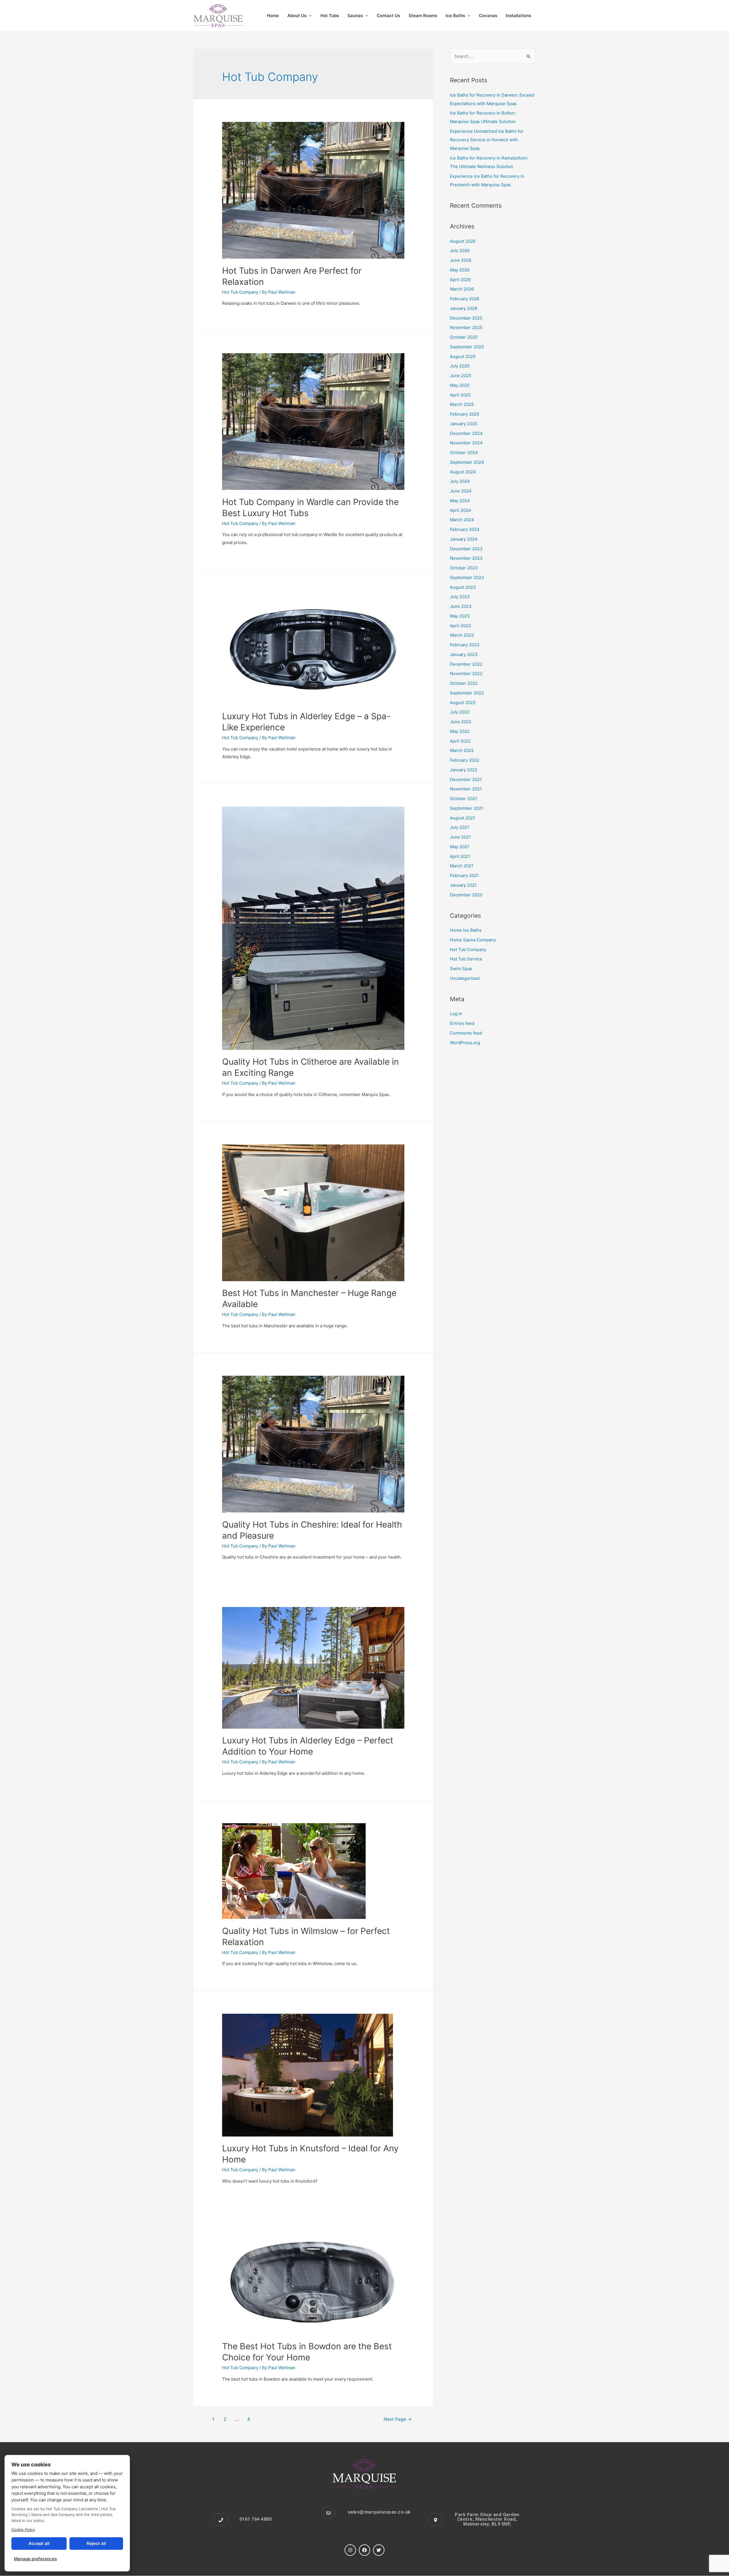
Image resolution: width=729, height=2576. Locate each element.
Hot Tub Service (466, 959)
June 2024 (461, 491)
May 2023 (460, 616)
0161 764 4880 (256, 2519)
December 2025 (466, 318)
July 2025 (460, 366)
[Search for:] (493, 56)
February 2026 (465, 299)
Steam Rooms (423, 16)
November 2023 (466, 558)
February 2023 (465, 645)
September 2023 (467, 577)
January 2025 (464, 424)
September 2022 (467, 693)
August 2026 (463, 241)
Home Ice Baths (466, 930)
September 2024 (467, 462)
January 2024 (464, 539)
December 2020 (466, 895)
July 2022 (460, 712)
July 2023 (460, 597)
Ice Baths (455, 16)
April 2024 (460, 510)
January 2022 (464, 770)
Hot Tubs (330, 16)
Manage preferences (35, 2559)
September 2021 (467, 808)
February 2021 (464, 875)
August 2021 (462, 818)
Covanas (488, 16)
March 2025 (462, 404)
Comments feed (466, 1033)
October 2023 (464, 568)
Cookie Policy (23, 2530)
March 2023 (462, 635)
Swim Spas (461, 969)
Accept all (39, 2543)
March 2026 (462, 289)
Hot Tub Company (240, 292)
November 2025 (466, 327)
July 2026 (460, 251)
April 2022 (460, 741)
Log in (456, 1014)
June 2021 (460, 837)
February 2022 (465, 760)
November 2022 (466, 673)
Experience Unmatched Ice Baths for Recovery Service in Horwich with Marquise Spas (487, 140)
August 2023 (463, 587)
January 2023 (464, 654)
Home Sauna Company (473, 940)
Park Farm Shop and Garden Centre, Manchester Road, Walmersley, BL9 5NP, (487, 2519)
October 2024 (464, 452)
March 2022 (462, 750)
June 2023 (461, 606)
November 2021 (466, 789)
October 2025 (464, 337)
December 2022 (466, 664)
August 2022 (463, 703)
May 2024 (460, 501)
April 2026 (460, 280)
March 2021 (462, 866)
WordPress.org (465, 1043)
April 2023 (460, 626)
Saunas (355, 16)
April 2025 (460, 395)
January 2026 (464, 308)
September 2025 (467, 347)
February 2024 (465, 529)
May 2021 (459, 847)
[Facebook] (364, 2550)
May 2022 (460, 731)
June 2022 (461, 722)
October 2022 (464, 683)
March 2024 (462, 520)
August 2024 (463, 472)
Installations (518, 16)
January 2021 (463, 885)
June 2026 (461, 260)
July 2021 (459, 827)
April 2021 (460, 856)
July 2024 (460, 481)
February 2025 (465, 414)
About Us (297, 16)
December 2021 (466, 779)
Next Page (398, 2419)
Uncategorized (465, 978)
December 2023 (466, 549)
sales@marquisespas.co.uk (379, 2512)
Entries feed (462, 1023)
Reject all (96, 2543)
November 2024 (466, 443)
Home (273, 16)
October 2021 (463, 799)
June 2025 (461, 376)
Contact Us (388, 16)
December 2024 (466, 433)
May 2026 (460, 270)
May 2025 (460, 385)
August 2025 (463, 356)
